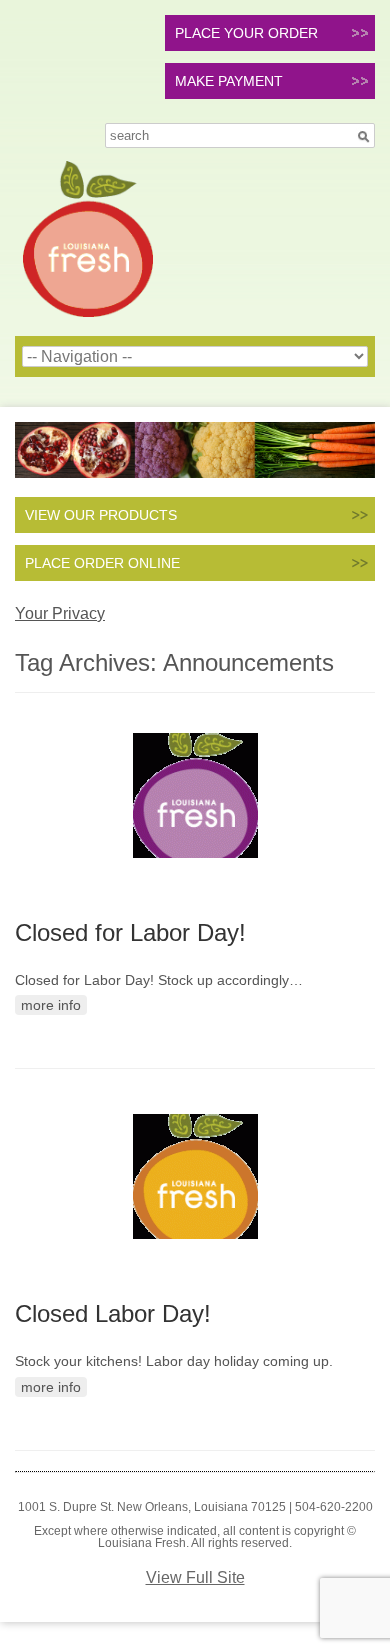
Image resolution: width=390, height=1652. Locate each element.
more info (51, 1005)
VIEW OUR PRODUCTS (101, 515)
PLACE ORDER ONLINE (102, 563)
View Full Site (195, 1577)
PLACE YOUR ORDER (246, 33)
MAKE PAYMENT (229, 81)
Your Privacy (60, 613)
